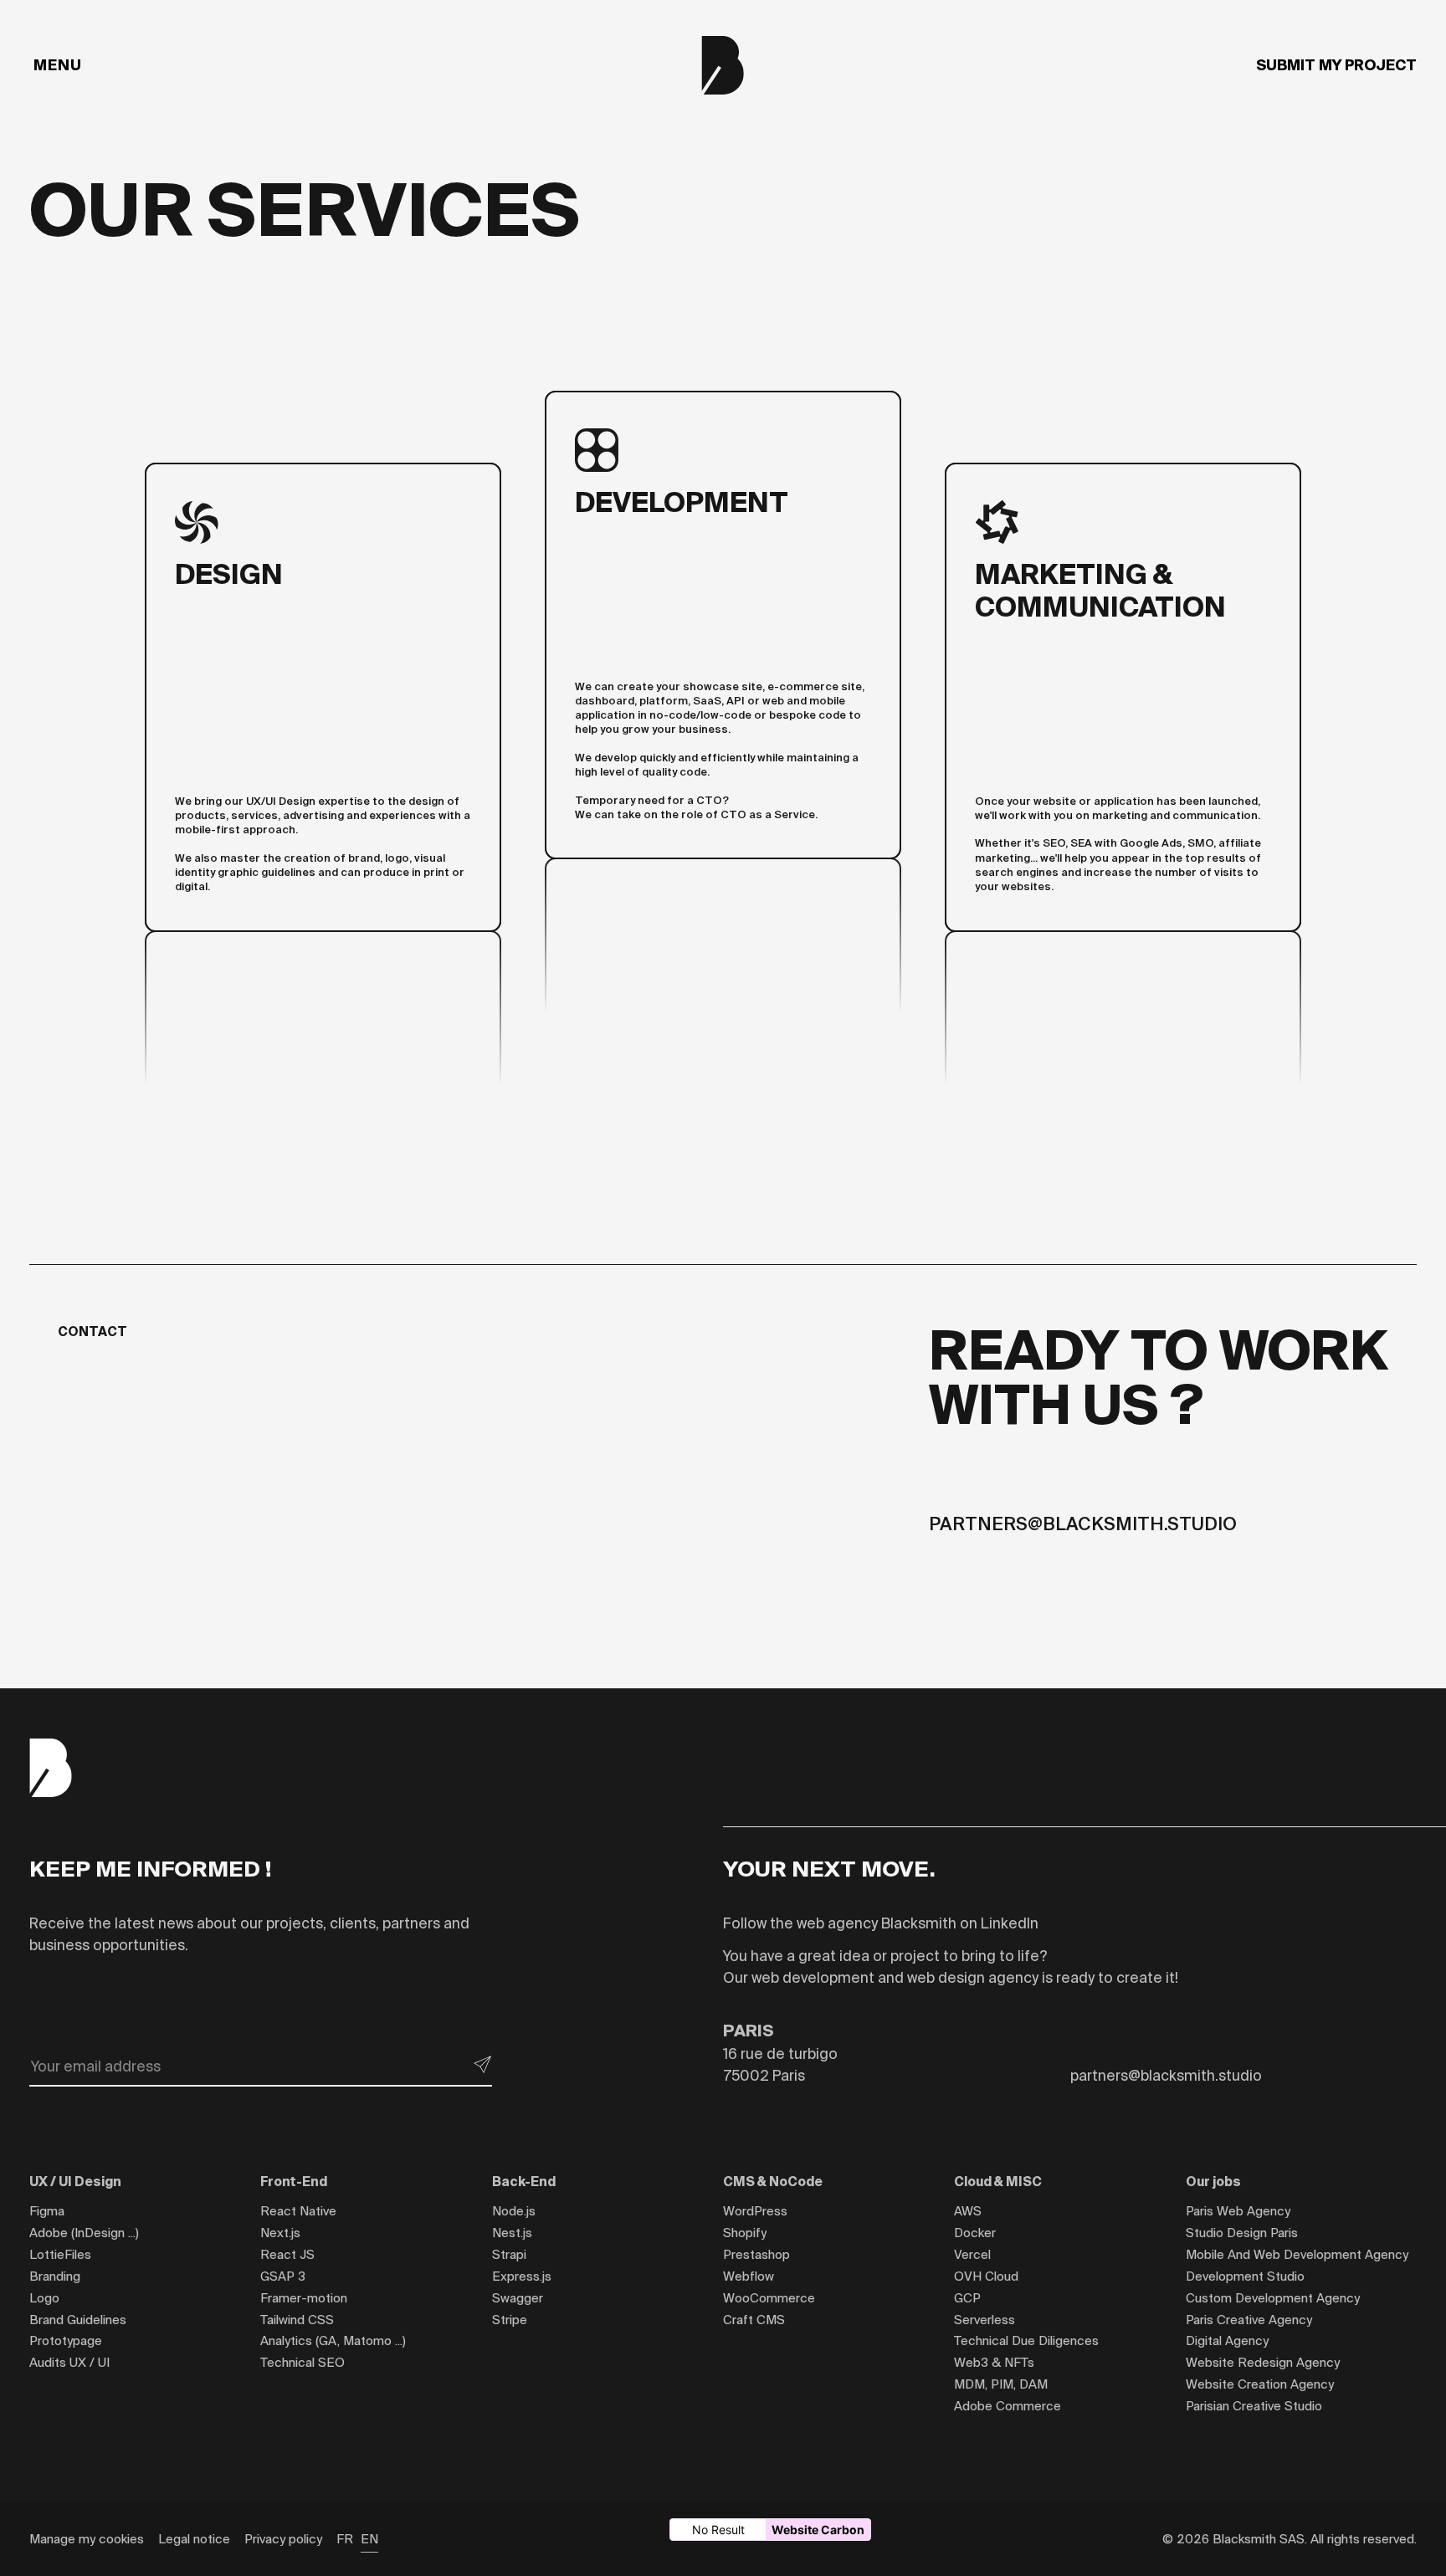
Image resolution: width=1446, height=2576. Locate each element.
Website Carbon (818, 2530)
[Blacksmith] (723, 65)
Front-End (294, 2182)
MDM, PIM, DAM (1001, 2384)
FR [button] (345, 2539)
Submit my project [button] (1336, 65)
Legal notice (194, 2539)
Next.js (280, 2233)
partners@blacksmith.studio (1083, 1524)
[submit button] (483, 2065)
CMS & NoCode (773, 2182)
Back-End (524, 2182)
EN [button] (369, 2539)
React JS (287, 2254)
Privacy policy (283, 2539)
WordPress (755, 2211)
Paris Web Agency (1238, 2211)
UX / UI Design (75, 2182)
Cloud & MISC (998, 2182)
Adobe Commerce (1008, 2406)
